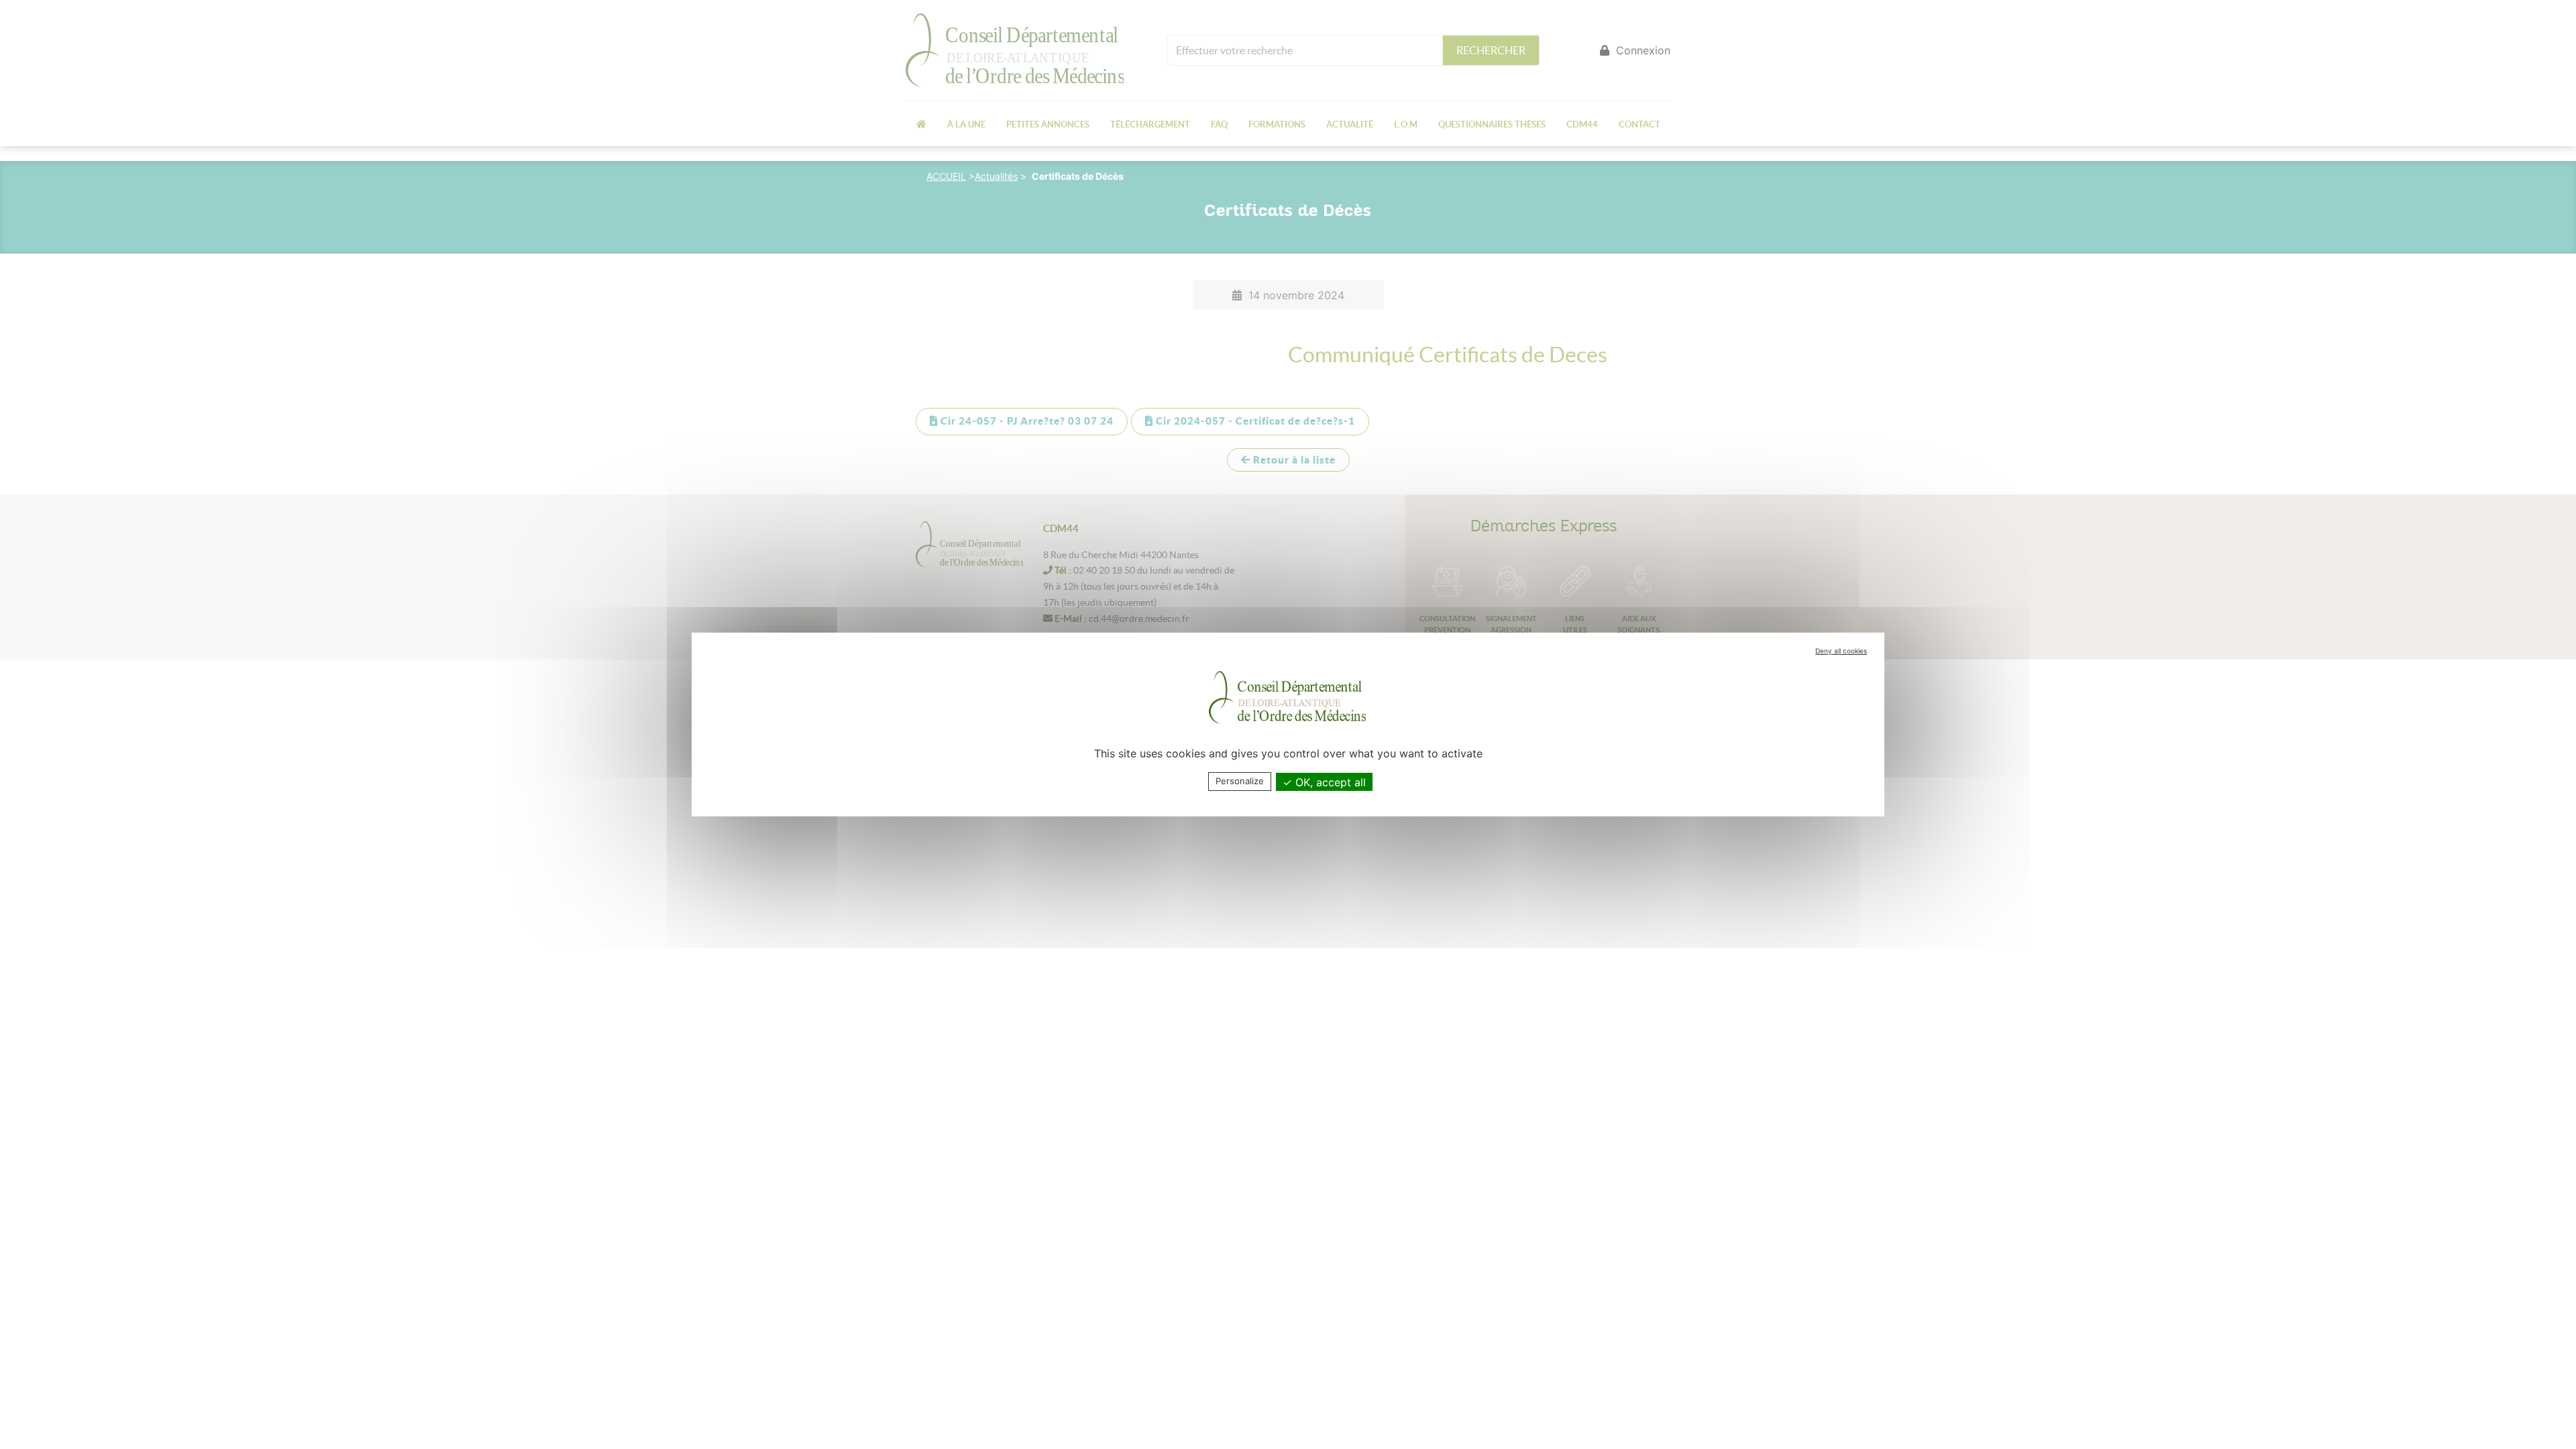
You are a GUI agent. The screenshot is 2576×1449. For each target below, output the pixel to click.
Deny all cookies (1841, 651)
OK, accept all (1329, 782)
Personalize (1240, 781)
